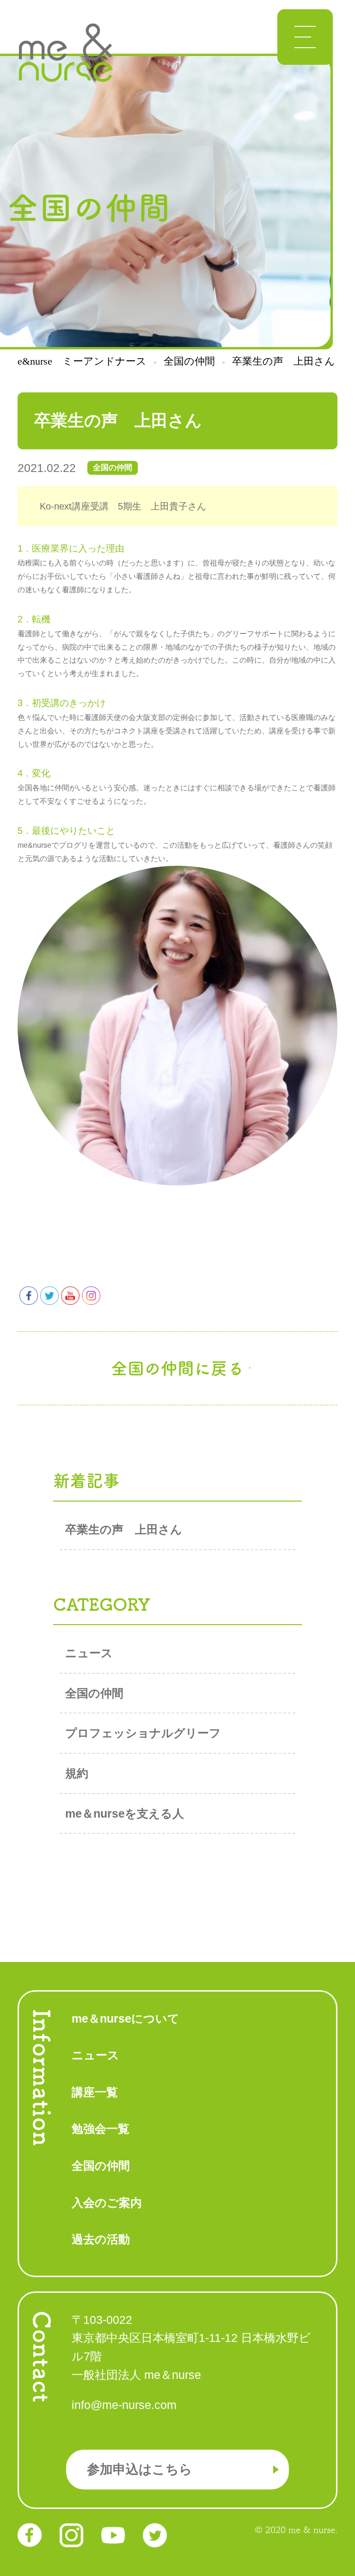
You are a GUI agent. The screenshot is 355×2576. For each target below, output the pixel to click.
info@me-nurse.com (124, 2405)
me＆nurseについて (125, 2018)
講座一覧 (95, 2092)
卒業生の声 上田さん (124, 1529)
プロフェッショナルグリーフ (143, 1733)
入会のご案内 (107, 2203)
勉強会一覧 (101, 2129)
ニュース (89, 1653)
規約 (77, 1773)
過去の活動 (101, 2239)
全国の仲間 (94, 1693)
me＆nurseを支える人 (125, 1813)
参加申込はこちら (140, 2469)
